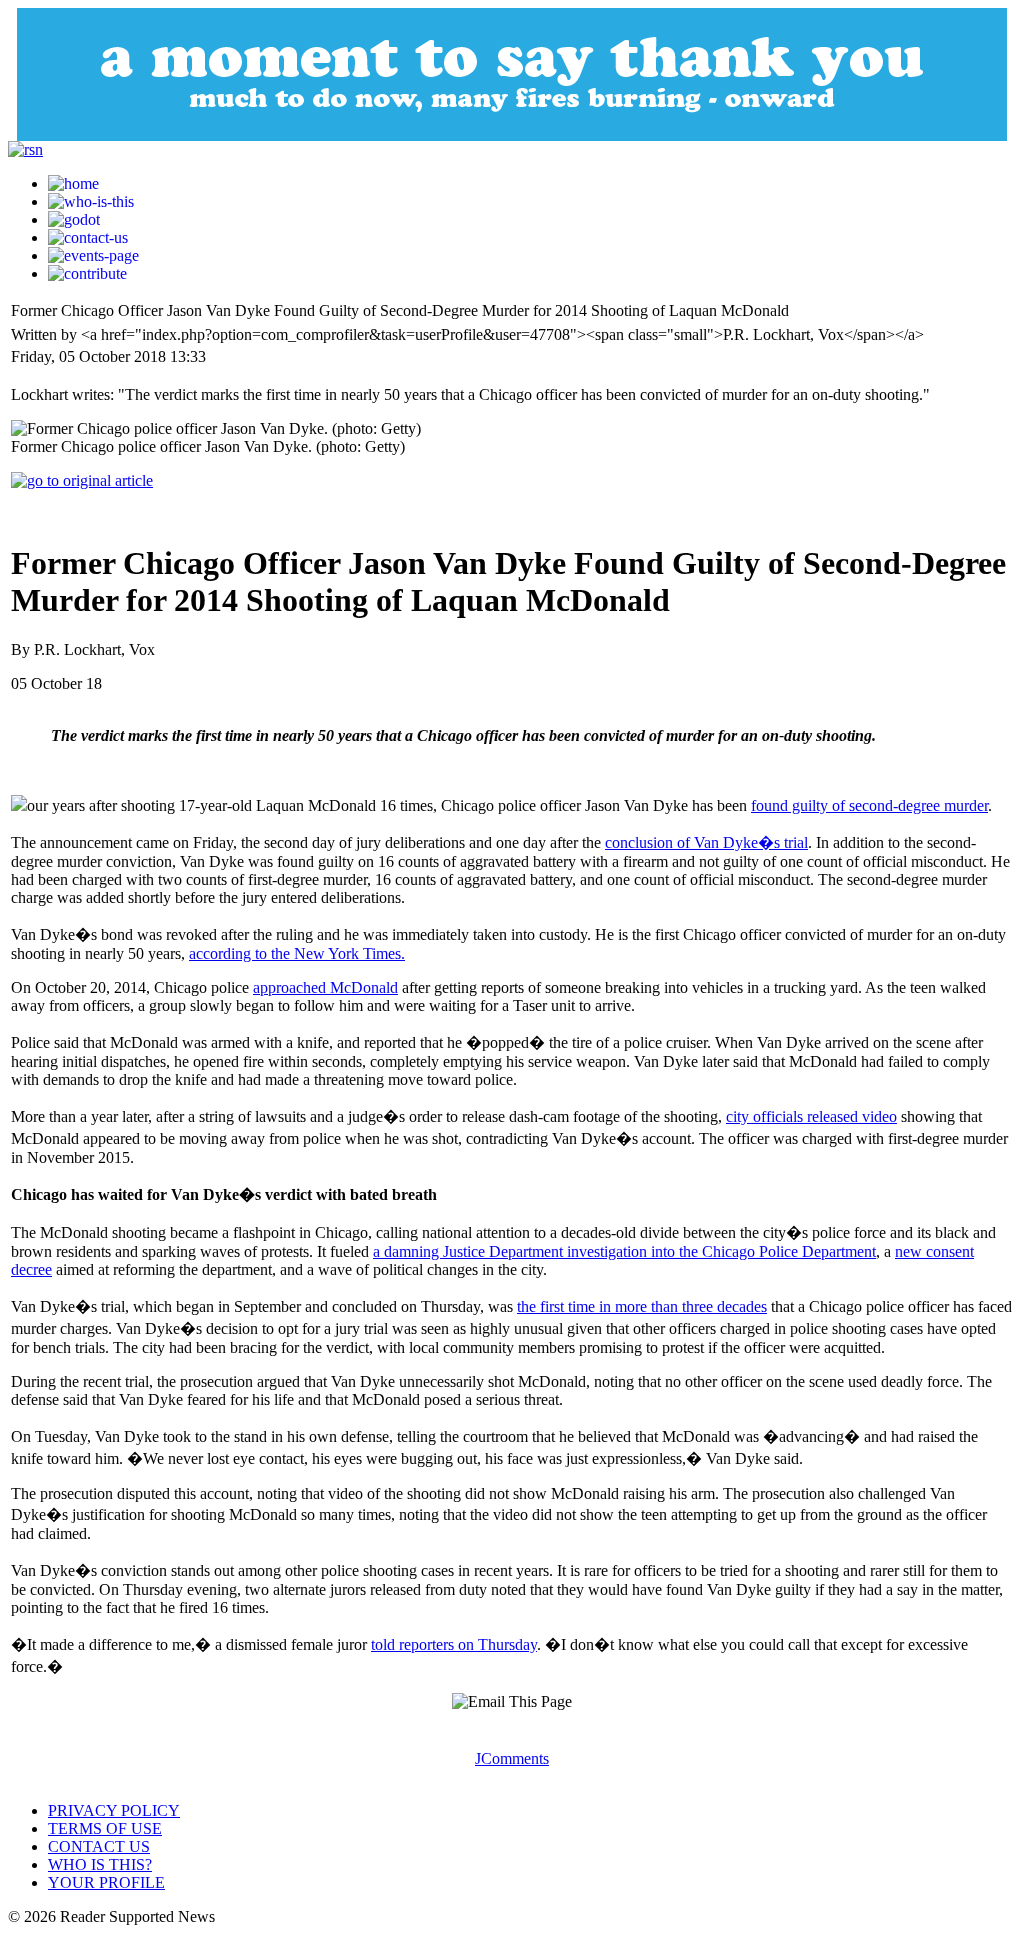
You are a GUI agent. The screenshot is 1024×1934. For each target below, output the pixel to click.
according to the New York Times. (297, 953)
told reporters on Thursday (454, 1644)
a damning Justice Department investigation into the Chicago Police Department (624, 1251)
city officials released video (811, 1116)
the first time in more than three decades (642, 1306)
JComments (512, 1758)
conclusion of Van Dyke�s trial (706, 842)
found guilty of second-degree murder (869, 805)
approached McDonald (325, 987)
